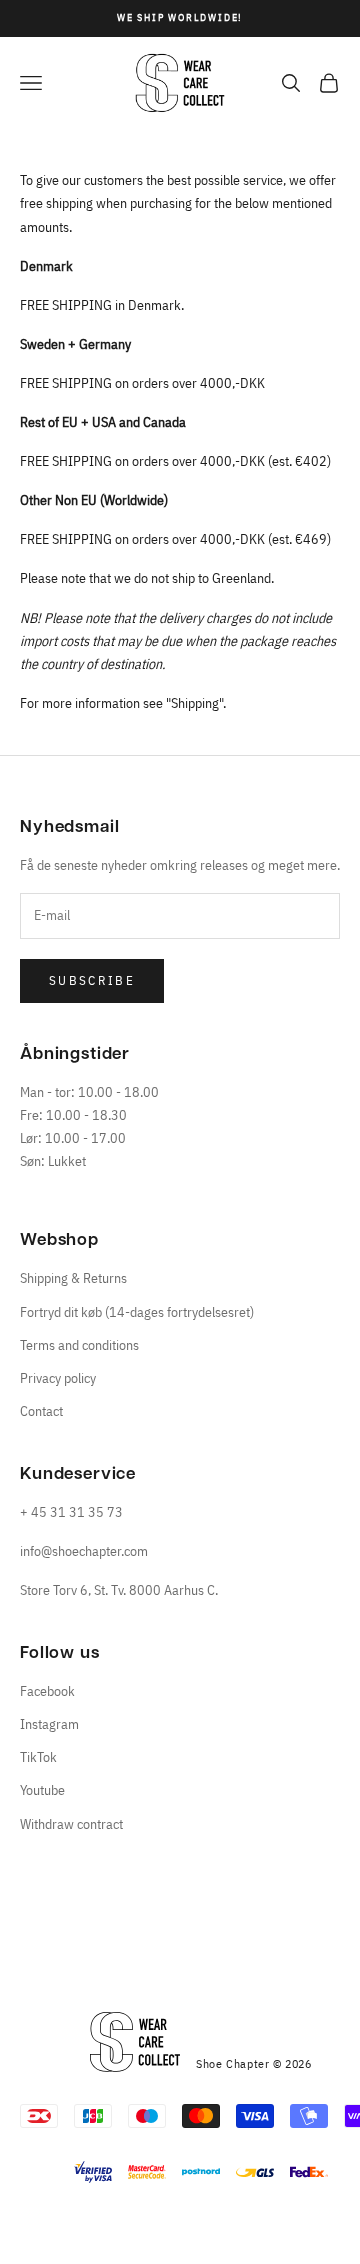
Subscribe (92, 980)
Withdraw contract (71, 1824)
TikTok (38, 1757)
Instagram (49, 1724)
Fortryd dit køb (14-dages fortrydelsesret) (137, 1312)
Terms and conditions (79, 1345)
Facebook (47, 1691)
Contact (41, 1411)
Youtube (42, 1790)
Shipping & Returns (73, 1278)
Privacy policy (58, 1378)
